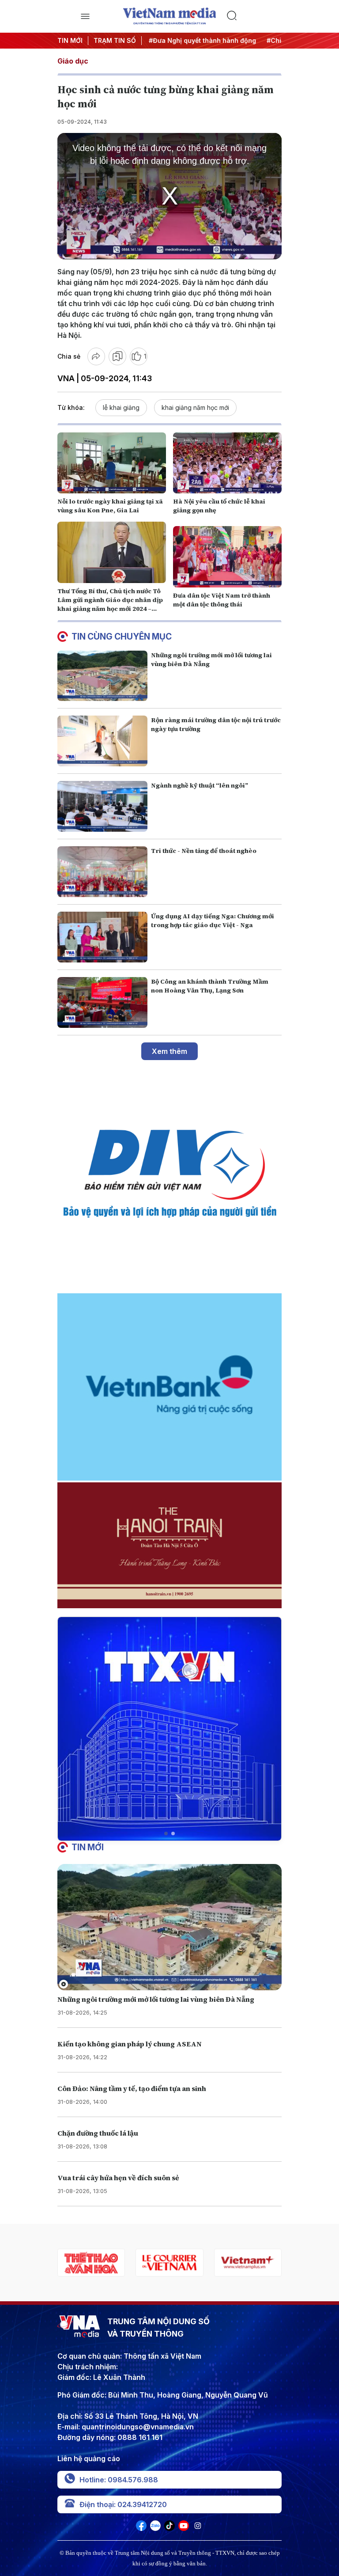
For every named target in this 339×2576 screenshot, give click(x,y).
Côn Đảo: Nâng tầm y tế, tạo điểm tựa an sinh (132, 2088)
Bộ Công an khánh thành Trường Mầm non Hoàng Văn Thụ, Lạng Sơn (210, 986)
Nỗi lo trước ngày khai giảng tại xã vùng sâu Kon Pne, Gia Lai (110, 506)
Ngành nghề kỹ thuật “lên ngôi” (200, 785)
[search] (254, 16)
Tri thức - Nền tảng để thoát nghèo (204, 851)
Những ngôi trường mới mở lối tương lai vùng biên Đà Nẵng (156, 1999)
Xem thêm (169, 1051)
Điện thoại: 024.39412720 (123, 2504)
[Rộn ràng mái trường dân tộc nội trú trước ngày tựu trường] (102, 741)
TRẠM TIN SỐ (115, 40)
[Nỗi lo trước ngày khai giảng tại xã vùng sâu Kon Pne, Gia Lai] (112, 463)
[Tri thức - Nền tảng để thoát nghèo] (102, 872)
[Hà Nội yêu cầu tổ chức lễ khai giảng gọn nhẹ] (227, 463)
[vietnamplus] (169, 2263)
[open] (85, 16)
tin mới (88, 1847)
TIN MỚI (70, 40)
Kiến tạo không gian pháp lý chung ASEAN (130, 2044)
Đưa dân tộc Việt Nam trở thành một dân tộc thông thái (222, 600)
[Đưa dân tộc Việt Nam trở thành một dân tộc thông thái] (227, 557)
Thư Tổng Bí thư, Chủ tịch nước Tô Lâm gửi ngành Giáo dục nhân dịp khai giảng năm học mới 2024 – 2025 (110, 604)
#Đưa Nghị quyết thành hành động (194, 40)
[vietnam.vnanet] (248, 2263)
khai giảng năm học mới (195, 407)
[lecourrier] (91, 2263)
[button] (166, 1834)
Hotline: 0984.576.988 (119, 2480)
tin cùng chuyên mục (122, 636)
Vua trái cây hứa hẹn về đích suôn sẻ (118, 2178)
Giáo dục (73, 61)
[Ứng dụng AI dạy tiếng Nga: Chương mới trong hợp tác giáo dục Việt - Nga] (102, 937)
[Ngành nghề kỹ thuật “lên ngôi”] (102, 806)
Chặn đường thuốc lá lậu (98, 2133)
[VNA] (141, 2528)
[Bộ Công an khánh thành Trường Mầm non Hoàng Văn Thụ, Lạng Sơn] (102, 1002)
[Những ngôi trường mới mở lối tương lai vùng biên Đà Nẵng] (102, 676)
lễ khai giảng (121, 407)
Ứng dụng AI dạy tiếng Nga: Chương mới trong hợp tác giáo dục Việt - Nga (213, 921)
